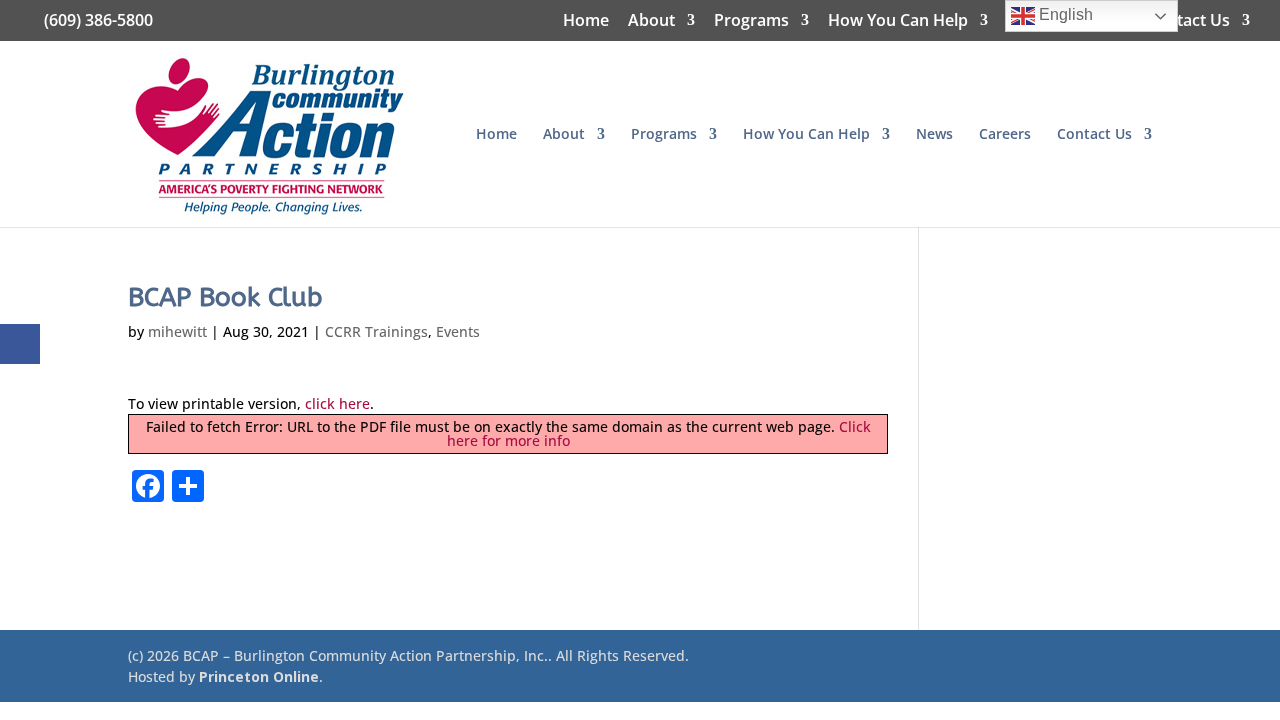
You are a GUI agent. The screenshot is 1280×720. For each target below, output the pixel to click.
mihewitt (177, 331)
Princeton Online (259, 676)
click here (337, 403)
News (934, 135)
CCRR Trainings (376, 331)
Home (586, 21)
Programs (751, 21)
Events (458, 331)
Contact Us (1188, 21)
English (1064, 14)
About (651, 21)
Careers (1005, 135)
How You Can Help (898, 21)
